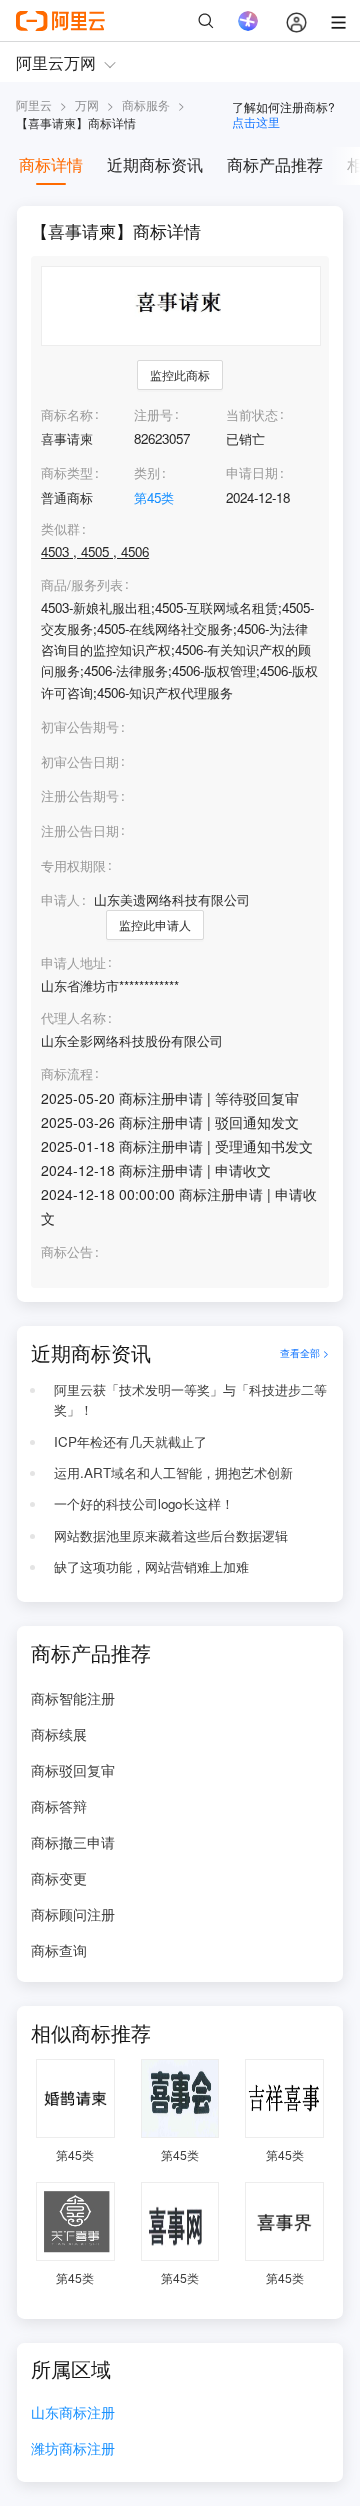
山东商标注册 (73, 2413)
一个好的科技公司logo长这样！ (144, 1503)
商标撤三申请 (73, 1842)
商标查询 (59, 1950)
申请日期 (252, 472)
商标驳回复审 (73, 1770)
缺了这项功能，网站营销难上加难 (151, 1566)
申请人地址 (73, 963)
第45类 (154, 497)
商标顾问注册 (73, 1914)
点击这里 (256, 121)
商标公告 (67, 1252)
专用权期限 (73, 865)
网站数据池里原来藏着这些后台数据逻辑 (171, 1535)
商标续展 (59, 1734)
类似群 (60, 529)
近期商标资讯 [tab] (155, 164)
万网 (87, 104)
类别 (147, 472)
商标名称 (67, 414)
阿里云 (34, 104)
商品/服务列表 (82, 585)
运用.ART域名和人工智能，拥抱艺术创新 (173, 1472)
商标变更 (59, 1878)
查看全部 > (304, 1352)
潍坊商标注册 (73, 2449)
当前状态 (252, 414)
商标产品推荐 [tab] (275, 164)
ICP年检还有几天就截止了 (130, 1441)
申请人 (60, 899)
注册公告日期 (80, 830)
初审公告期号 (80, 726)
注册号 (153, 414)
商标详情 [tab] (51, 164)
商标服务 (146, 104)
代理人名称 (73, 1018)
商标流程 (67, 1074)
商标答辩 (59, 1806)
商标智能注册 (73, 1698)
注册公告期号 (80, 795)
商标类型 (67, 472)
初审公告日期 (80, 761)
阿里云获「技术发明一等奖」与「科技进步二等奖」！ (190, 1400)
